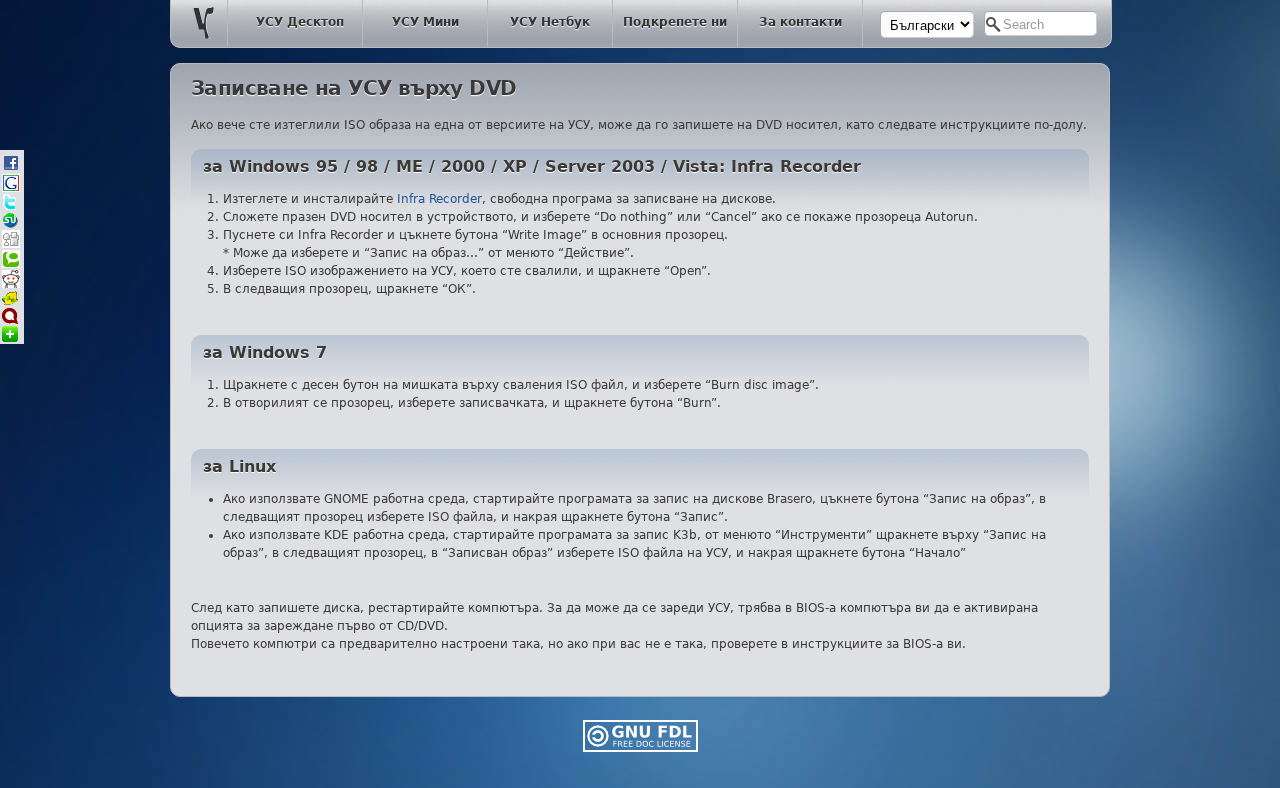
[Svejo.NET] (10, 302)
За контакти (800, 22)
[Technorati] (11, 264)
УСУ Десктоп (300, 22)
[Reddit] (11, 284)
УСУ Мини (425, 22)
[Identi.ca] (10, 320)
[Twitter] (10, 206)
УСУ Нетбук (550, 22)
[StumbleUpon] (10, 224)
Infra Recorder (439, 199)
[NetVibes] (10, 338)
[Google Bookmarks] (11, 188)
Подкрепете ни (675, 22)
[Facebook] (11, 168)
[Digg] (11, 244)
